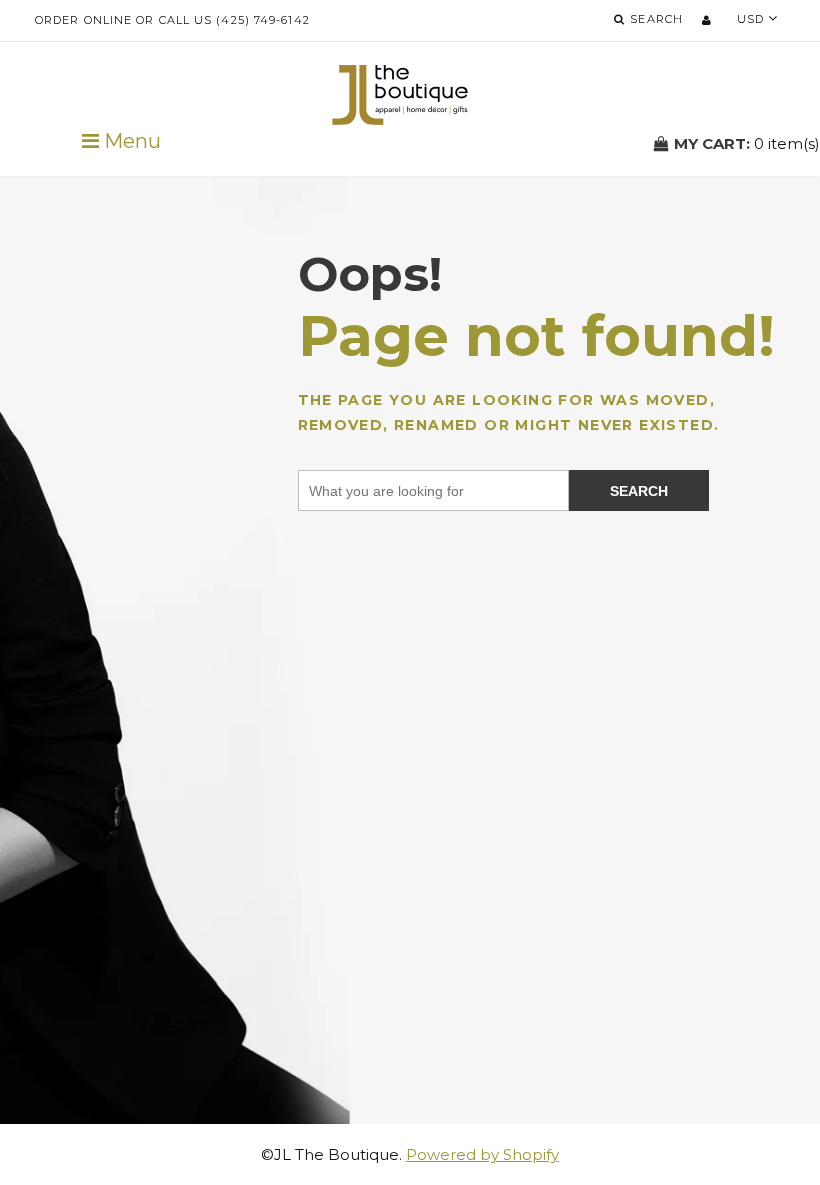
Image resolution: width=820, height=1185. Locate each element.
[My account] (706, 20)
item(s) (747, 143)
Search (639, 491)
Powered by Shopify (482, 1154)
